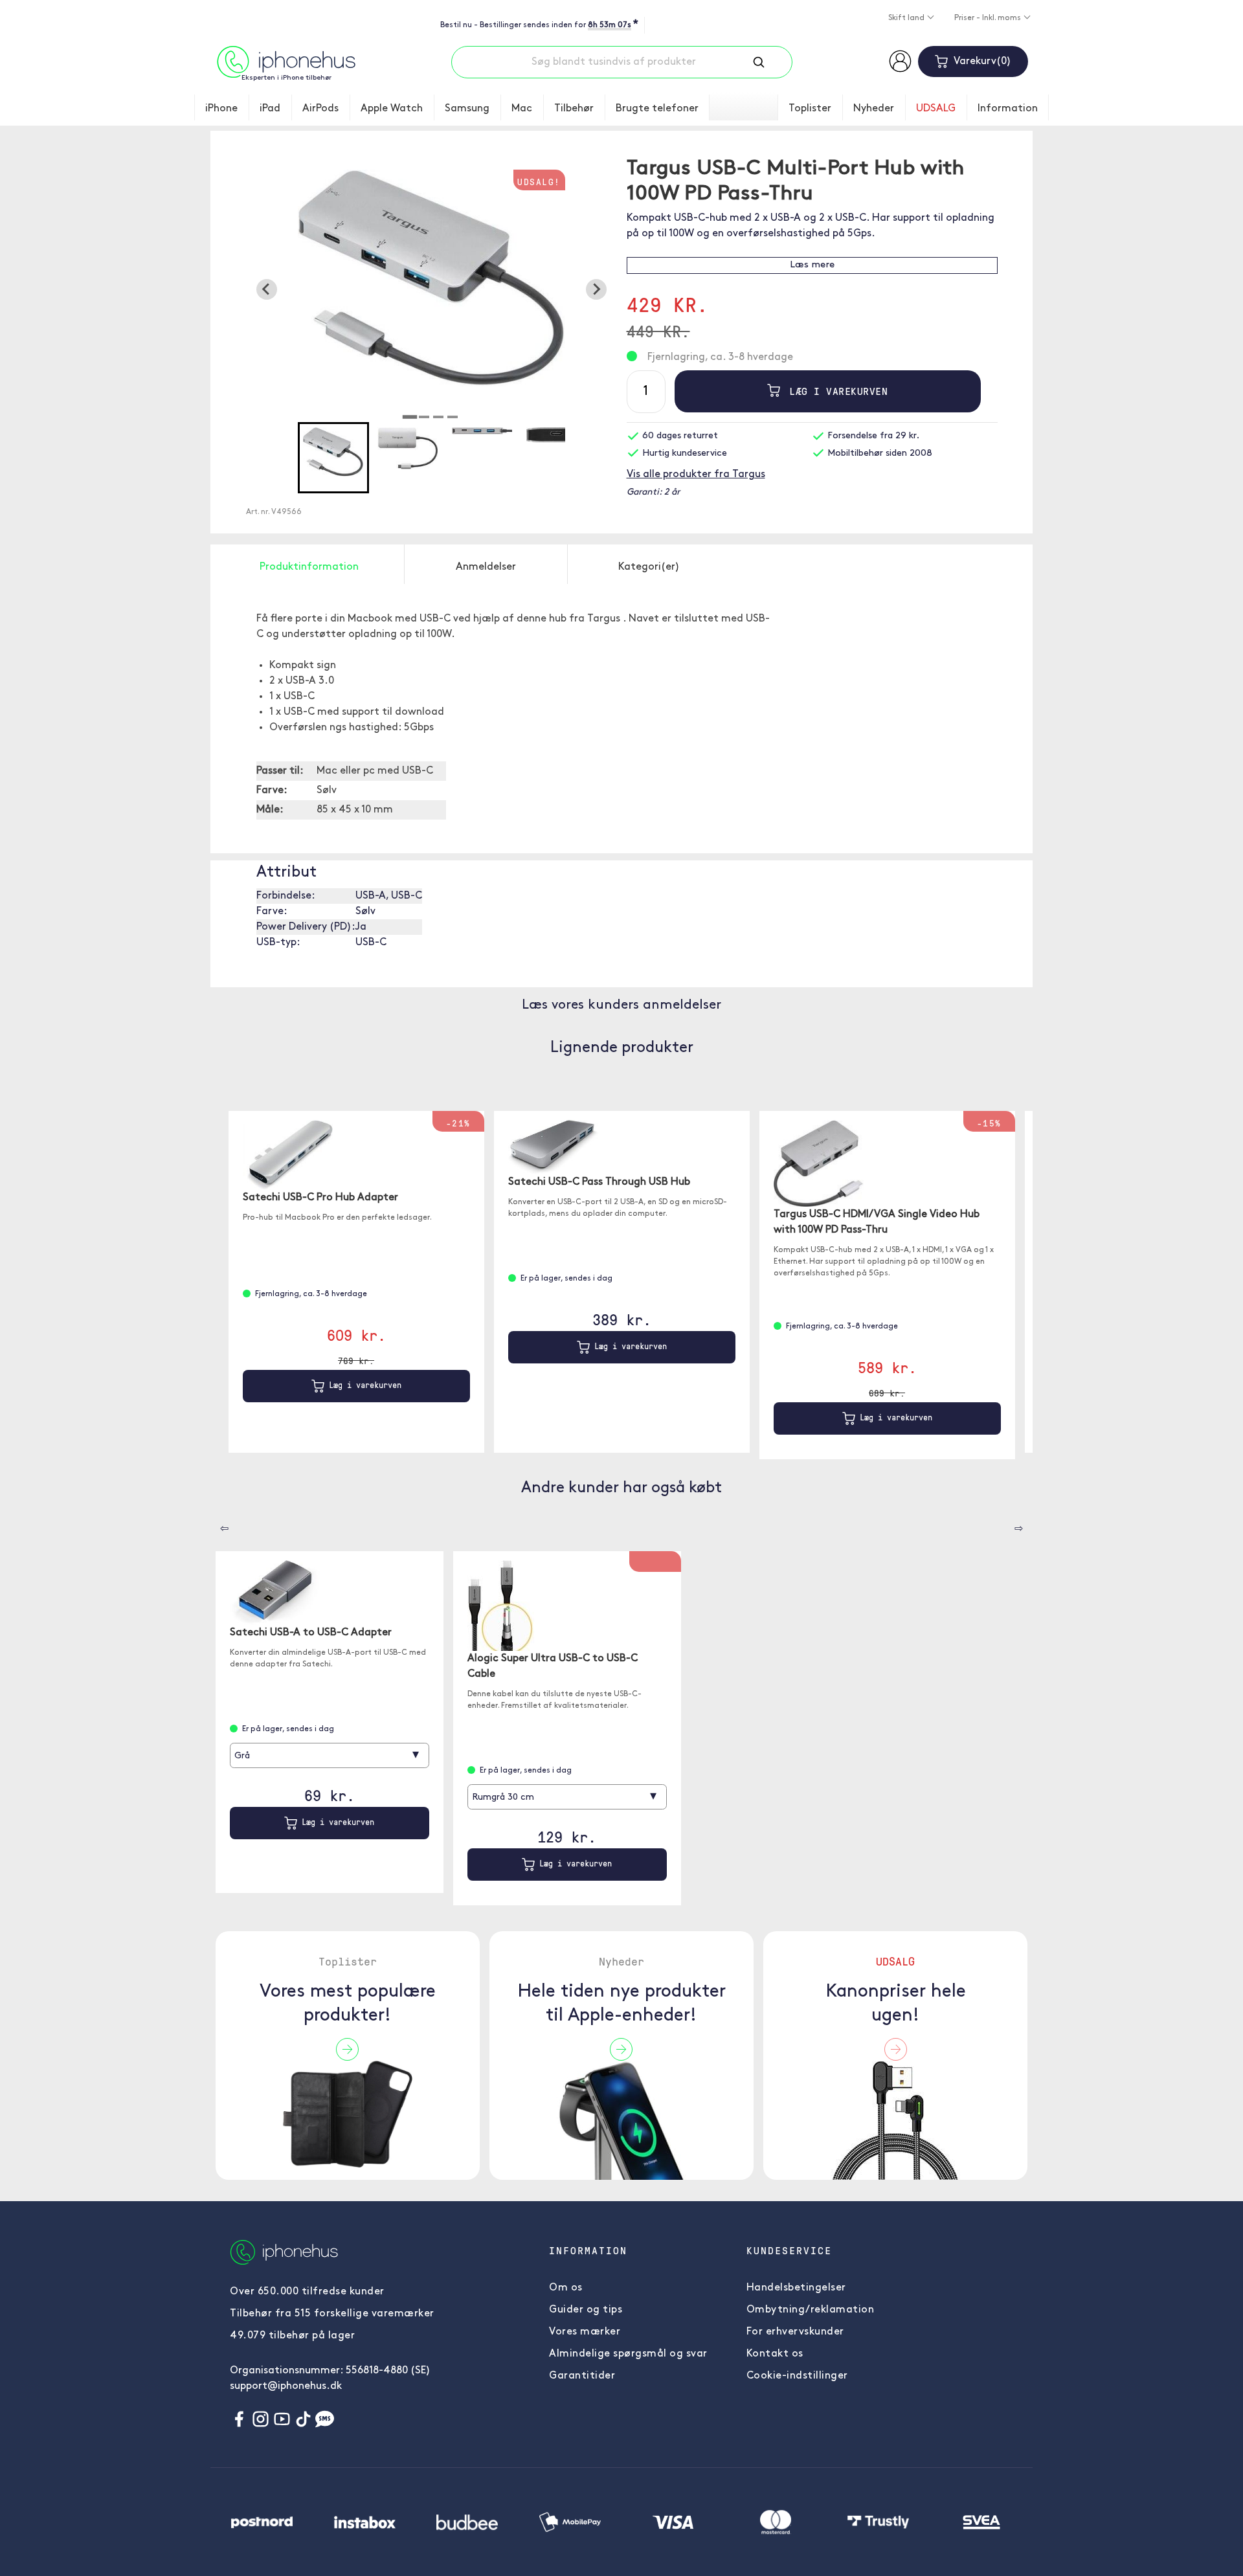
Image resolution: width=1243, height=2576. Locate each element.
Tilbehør (574, 109)
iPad (270, 109)
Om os (566, 2288)
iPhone (221, 109)
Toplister (810, 109)
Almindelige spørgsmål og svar (628, 2354)
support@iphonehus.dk (286, 2386)
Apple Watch (392, 109)
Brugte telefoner (657, 109)
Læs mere (812, 265)
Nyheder (874, 109)
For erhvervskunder (795, 2332)
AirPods (320, 109)
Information (1008, 109)
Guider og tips (586, 2310)
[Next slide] (596, 289)
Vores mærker (585, 2332)
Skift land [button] (907, 18)
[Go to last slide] (267, 289)
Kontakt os (775, 2354)
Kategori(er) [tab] (649, 567)
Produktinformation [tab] (309, 567)
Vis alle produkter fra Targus (696, 475)
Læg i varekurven (835, 391)
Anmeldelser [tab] (486, 567)
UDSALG (936, 109)
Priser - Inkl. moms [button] (989, 18)
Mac (522, 109)
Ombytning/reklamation (811, 2310)
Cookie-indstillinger (797, 2376)
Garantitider (582, 2376)
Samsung (467, 109)
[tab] (410, 417)
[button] (333, 458)
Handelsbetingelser (796, 2288)
